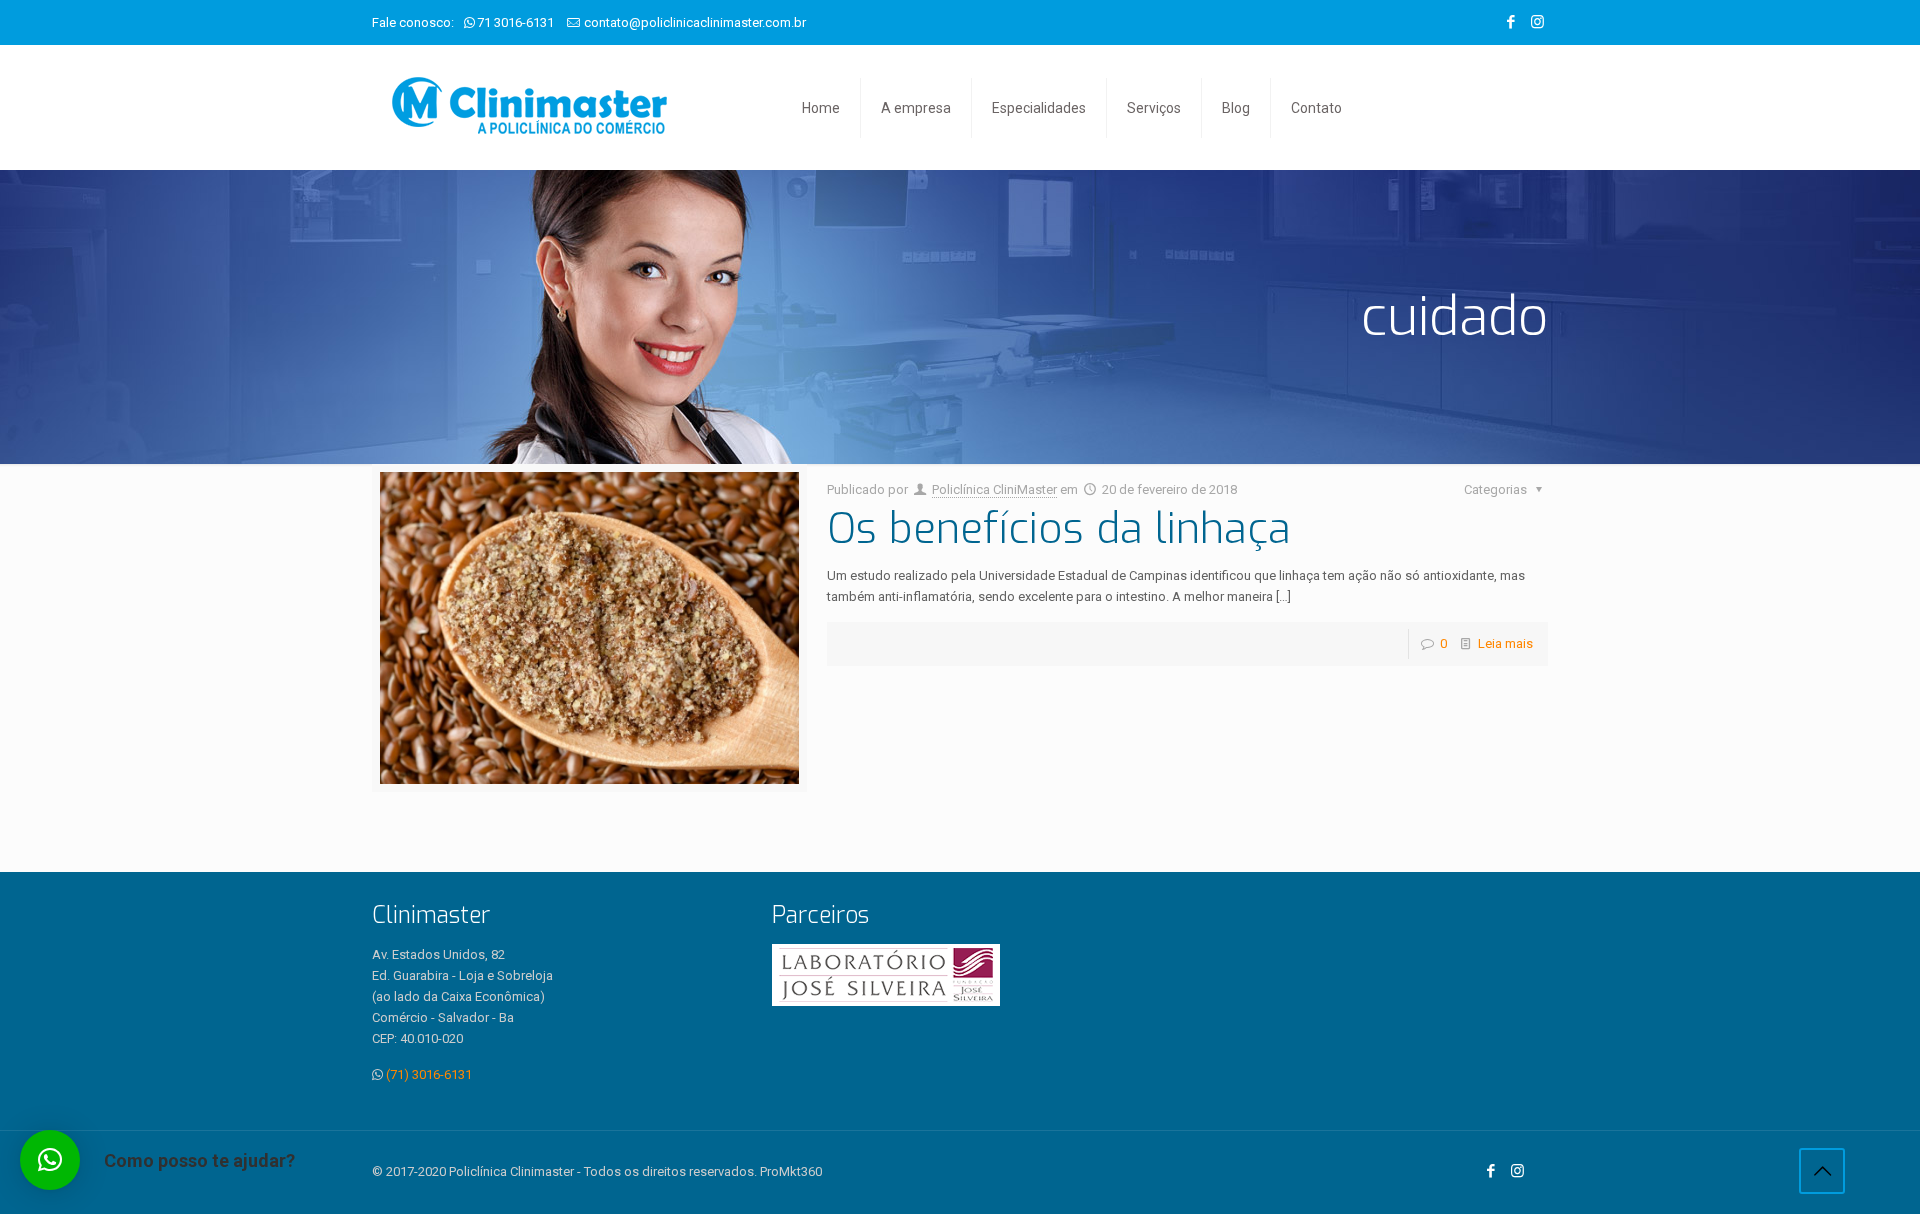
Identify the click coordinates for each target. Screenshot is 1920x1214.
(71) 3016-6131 (429, 1074)
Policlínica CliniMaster (994, 489)
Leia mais (1505, 643)
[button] (50, 1160)
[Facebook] (1510, 22)
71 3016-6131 (515, 22)
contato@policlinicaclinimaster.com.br (695, 22)
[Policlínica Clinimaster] (529, 107)
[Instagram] (1537, 22)
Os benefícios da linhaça (1059, 529)
